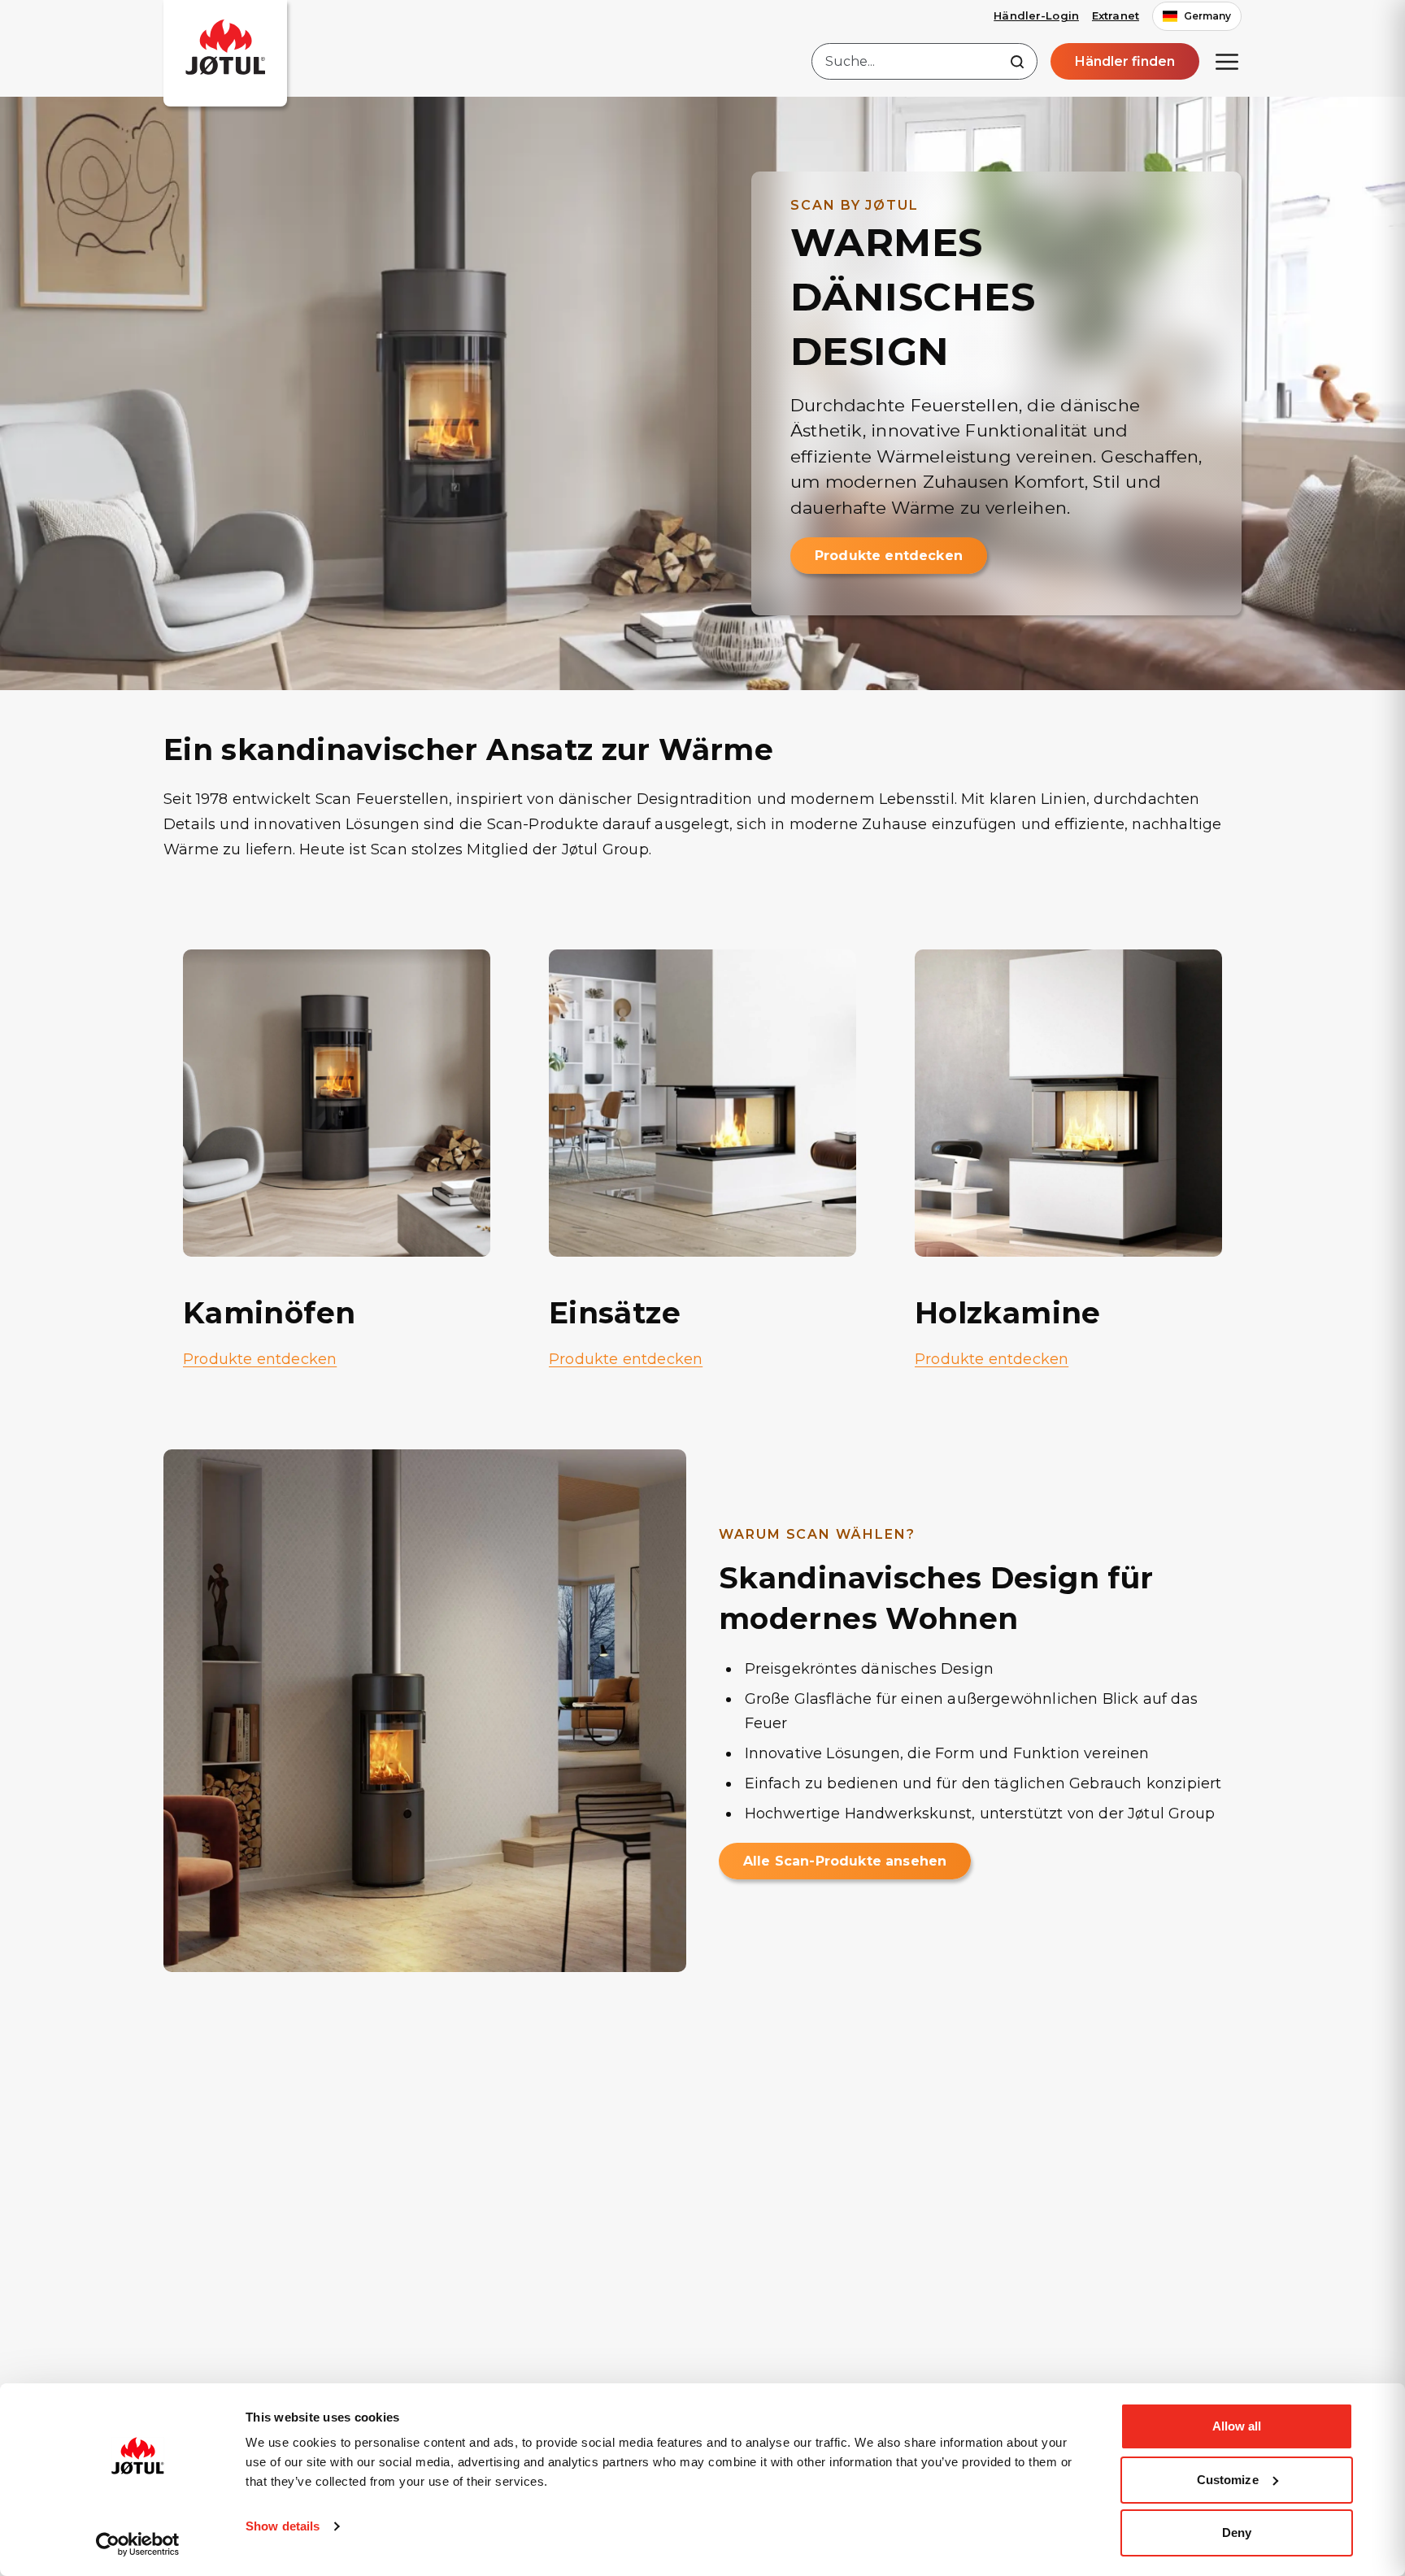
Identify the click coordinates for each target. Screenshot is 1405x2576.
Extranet (1116, 15)
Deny (1237, 2533)
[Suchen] (1017, 62)
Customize (1228, 2480)
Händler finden (1125, 61)
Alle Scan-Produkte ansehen (845, 1861)
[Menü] (1227, 62)
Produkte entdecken (889, 556)
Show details (283, 2526)
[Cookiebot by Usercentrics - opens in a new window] (138, 2544)
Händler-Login (1036, 15)
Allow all (1237, 2426)
